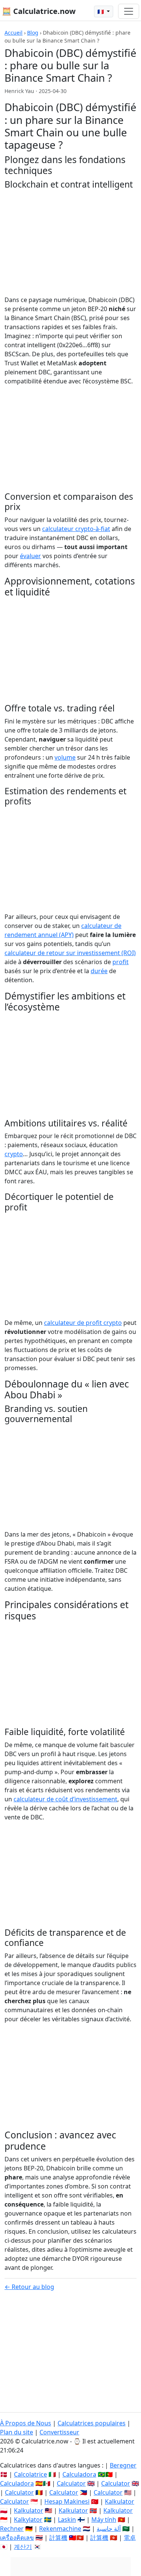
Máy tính (104, 2520)
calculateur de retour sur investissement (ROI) (70, 953)
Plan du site (17, 2432)
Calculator (71, 2483)
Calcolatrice (30, 2474)
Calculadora (79, 2474)
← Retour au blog (29, 2287)
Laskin (67, 2520)
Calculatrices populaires (92, 2423)
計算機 (58, 2538)
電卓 (130, 2538)
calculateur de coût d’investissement (65, 1799)
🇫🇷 (101, 11)
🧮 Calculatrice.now (39, 11)
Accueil (14, 33)
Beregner (123, 2465)
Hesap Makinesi (67, 2501)
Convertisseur (59, 2432)
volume (65, 757)
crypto (14, 1154)
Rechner (12, 2529)
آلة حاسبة (109, 2529)
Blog (33, 33)
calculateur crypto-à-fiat (76, 529)
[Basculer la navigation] (129, 11)
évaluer (30, 556)
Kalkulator (120, 2501)
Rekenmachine (60, 2529)
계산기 (23, 2547)
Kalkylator (28, 2520)
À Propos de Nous (26, 2423)
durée (99, 971)
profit (121, 962)
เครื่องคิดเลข (17, 2538)
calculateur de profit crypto (83, 1323)
